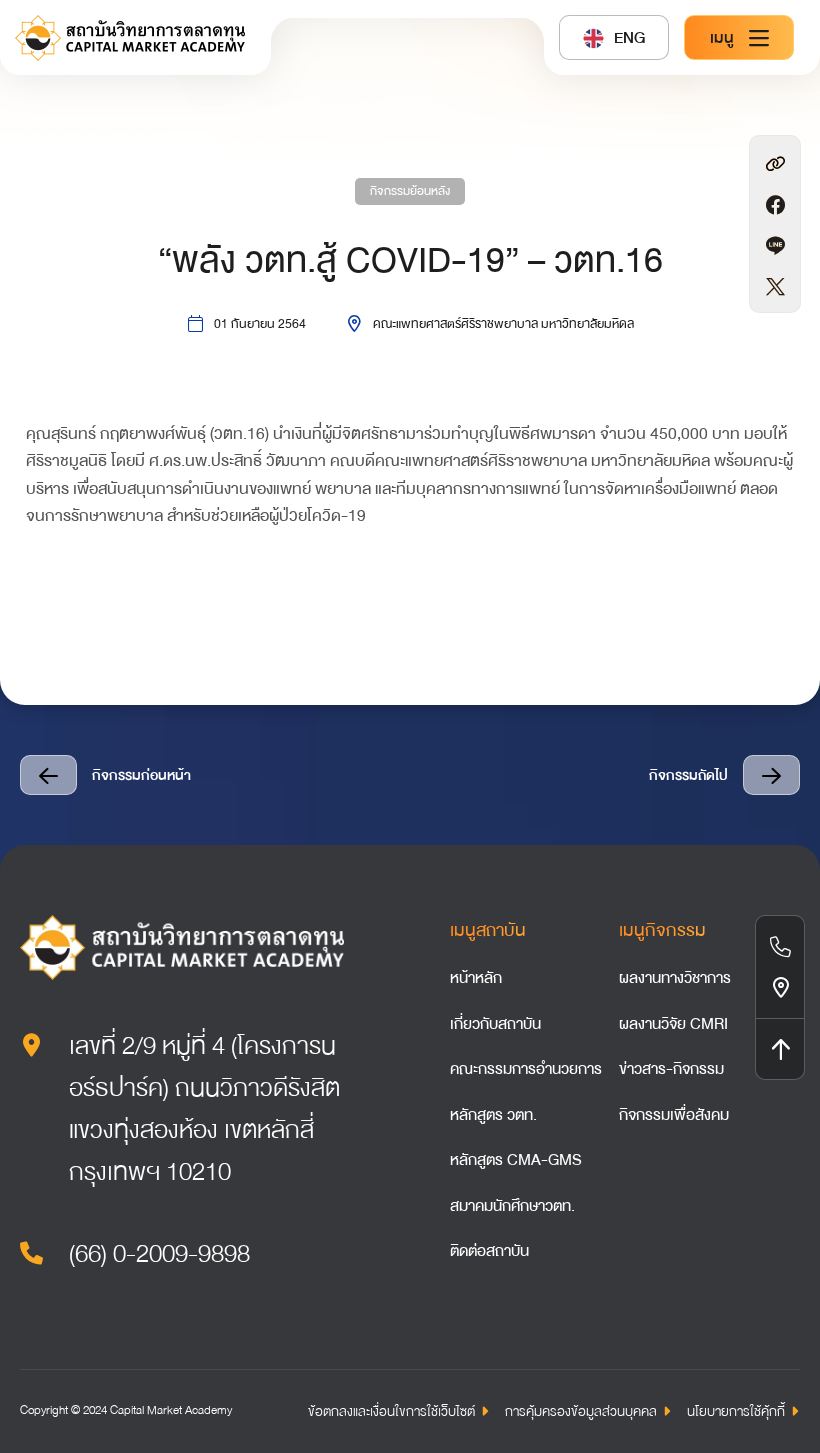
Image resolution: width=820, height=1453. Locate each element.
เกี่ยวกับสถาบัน (495, 1024)
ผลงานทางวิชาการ (675, 978)
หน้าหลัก (476, 978)
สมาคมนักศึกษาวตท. (512, 1206)
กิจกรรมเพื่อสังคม (674, 1115)
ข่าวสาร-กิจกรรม (671, 1069)
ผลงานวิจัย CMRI (673, 1024)
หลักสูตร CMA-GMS (516, 1160)
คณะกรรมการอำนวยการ (526, 1069)
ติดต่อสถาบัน (489, 1251)
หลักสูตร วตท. (493, 1115)
